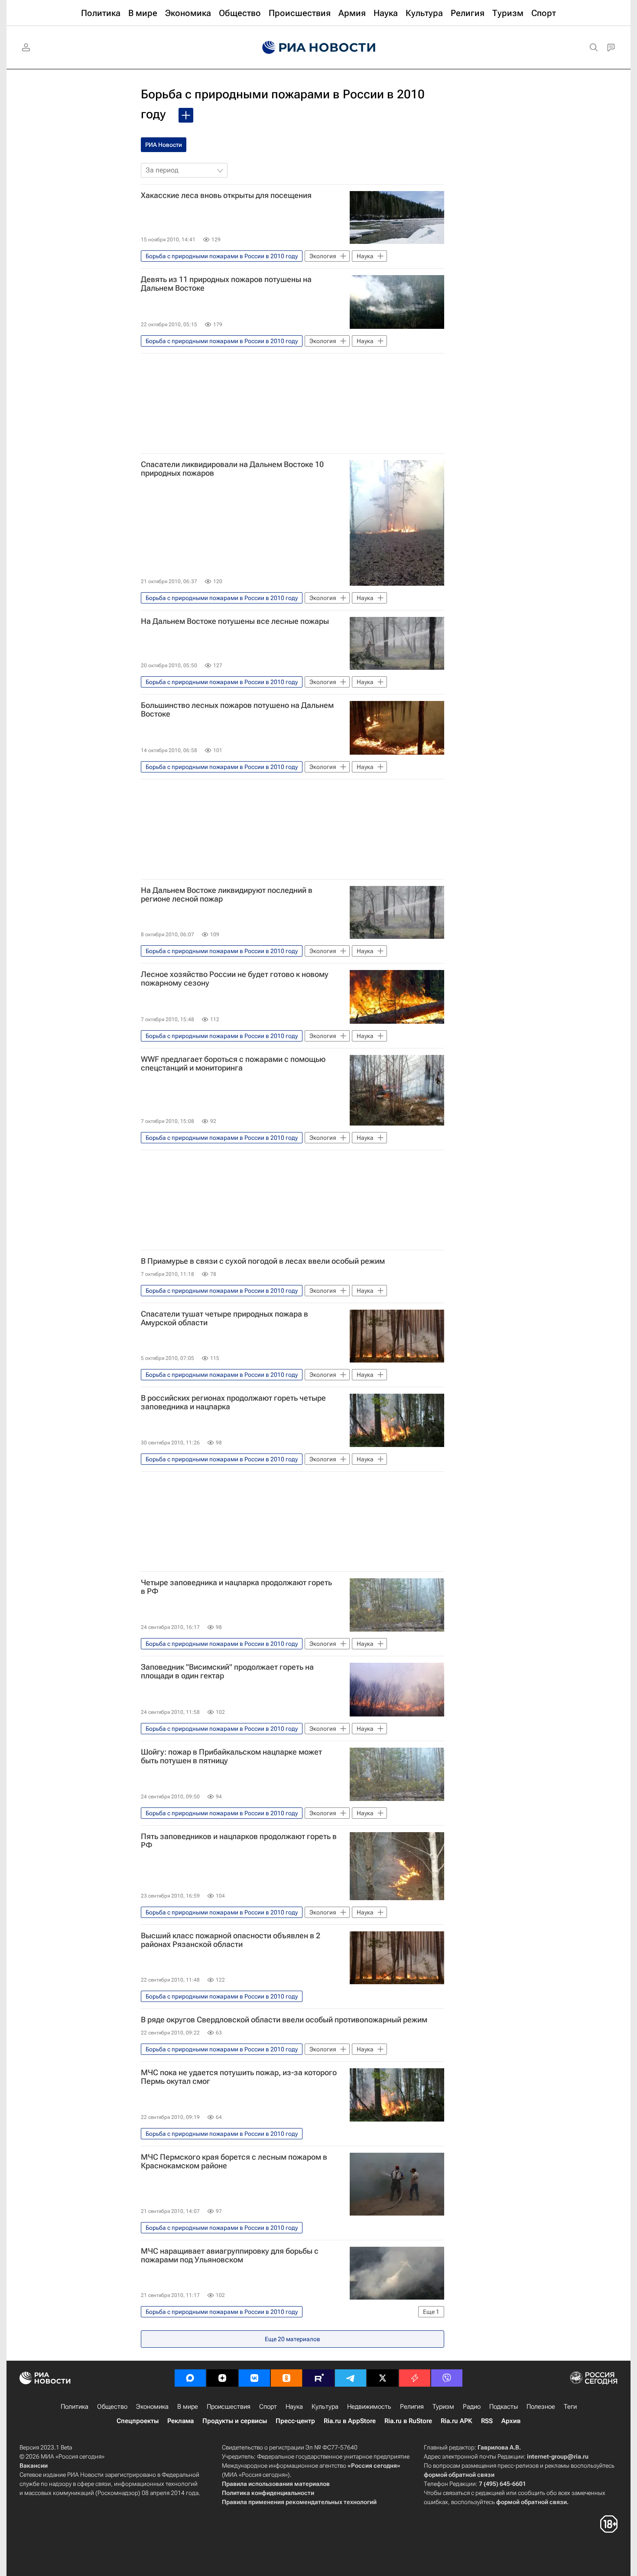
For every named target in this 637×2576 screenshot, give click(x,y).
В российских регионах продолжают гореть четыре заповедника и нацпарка (233, 1402)
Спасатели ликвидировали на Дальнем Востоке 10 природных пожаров (232, 469)
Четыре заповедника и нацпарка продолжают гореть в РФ (236, 1587)
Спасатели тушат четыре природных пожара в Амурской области (224, 1318)
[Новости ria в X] (383, 2378)
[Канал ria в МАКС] (190, 2378)
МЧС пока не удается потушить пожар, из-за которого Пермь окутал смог (239, 2077)
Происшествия (229, 2407)
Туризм (443, 2407)
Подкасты (504, 2407)
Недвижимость (369, 2407)
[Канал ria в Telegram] (351, 2378)
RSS (487, 2421)
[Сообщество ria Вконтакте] (254, 2378)
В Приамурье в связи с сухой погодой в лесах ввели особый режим (263, 1261)
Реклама (180, 2421)
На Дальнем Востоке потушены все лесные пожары (235, 621)
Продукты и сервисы (235, 2421)
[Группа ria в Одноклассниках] (286, 2378)
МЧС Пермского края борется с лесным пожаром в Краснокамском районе (234, 2161)
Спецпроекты (138, 2421)
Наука (294, 2407)
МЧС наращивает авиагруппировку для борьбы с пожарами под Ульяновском (230, 2255)
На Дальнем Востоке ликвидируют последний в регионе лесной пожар (227, 895)
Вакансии (34, 2466)
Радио (472, 2407)
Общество (112, 2407)
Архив (511, 2421)
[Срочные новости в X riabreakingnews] (415, 2378)
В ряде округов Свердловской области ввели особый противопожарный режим (284, 2020)
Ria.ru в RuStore (408, 2421)
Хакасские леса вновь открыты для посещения (226, 195)
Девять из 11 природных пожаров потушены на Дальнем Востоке (226, 284)
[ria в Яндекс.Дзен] (222, 2378)
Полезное (541, 2407)
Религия (412, 2407)
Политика (75, 2407)
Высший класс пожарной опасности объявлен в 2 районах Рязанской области (231, 1940)
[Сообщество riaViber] (447, 2378)
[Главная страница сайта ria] (319, 48)
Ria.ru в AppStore (350, 2421)
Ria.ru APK (457, 2421)
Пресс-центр (295, 2421)
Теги (570, 2407)
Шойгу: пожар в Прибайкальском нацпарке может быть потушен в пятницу (231, 1756)
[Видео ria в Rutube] (318, 2378)
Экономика (152, 2407)
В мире (188, 2407)
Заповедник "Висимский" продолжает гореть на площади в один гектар (227, 1671)
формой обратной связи (459, 2475)
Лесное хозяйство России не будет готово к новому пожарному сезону (235, 979)
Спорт (268, 2407)
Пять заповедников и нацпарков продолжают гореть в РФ (239, 1841)
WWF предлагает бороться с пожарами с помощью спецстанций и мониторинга (233, 1064)
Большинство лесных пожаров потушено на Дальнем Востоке (237, 710)
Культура (325, 2407)
